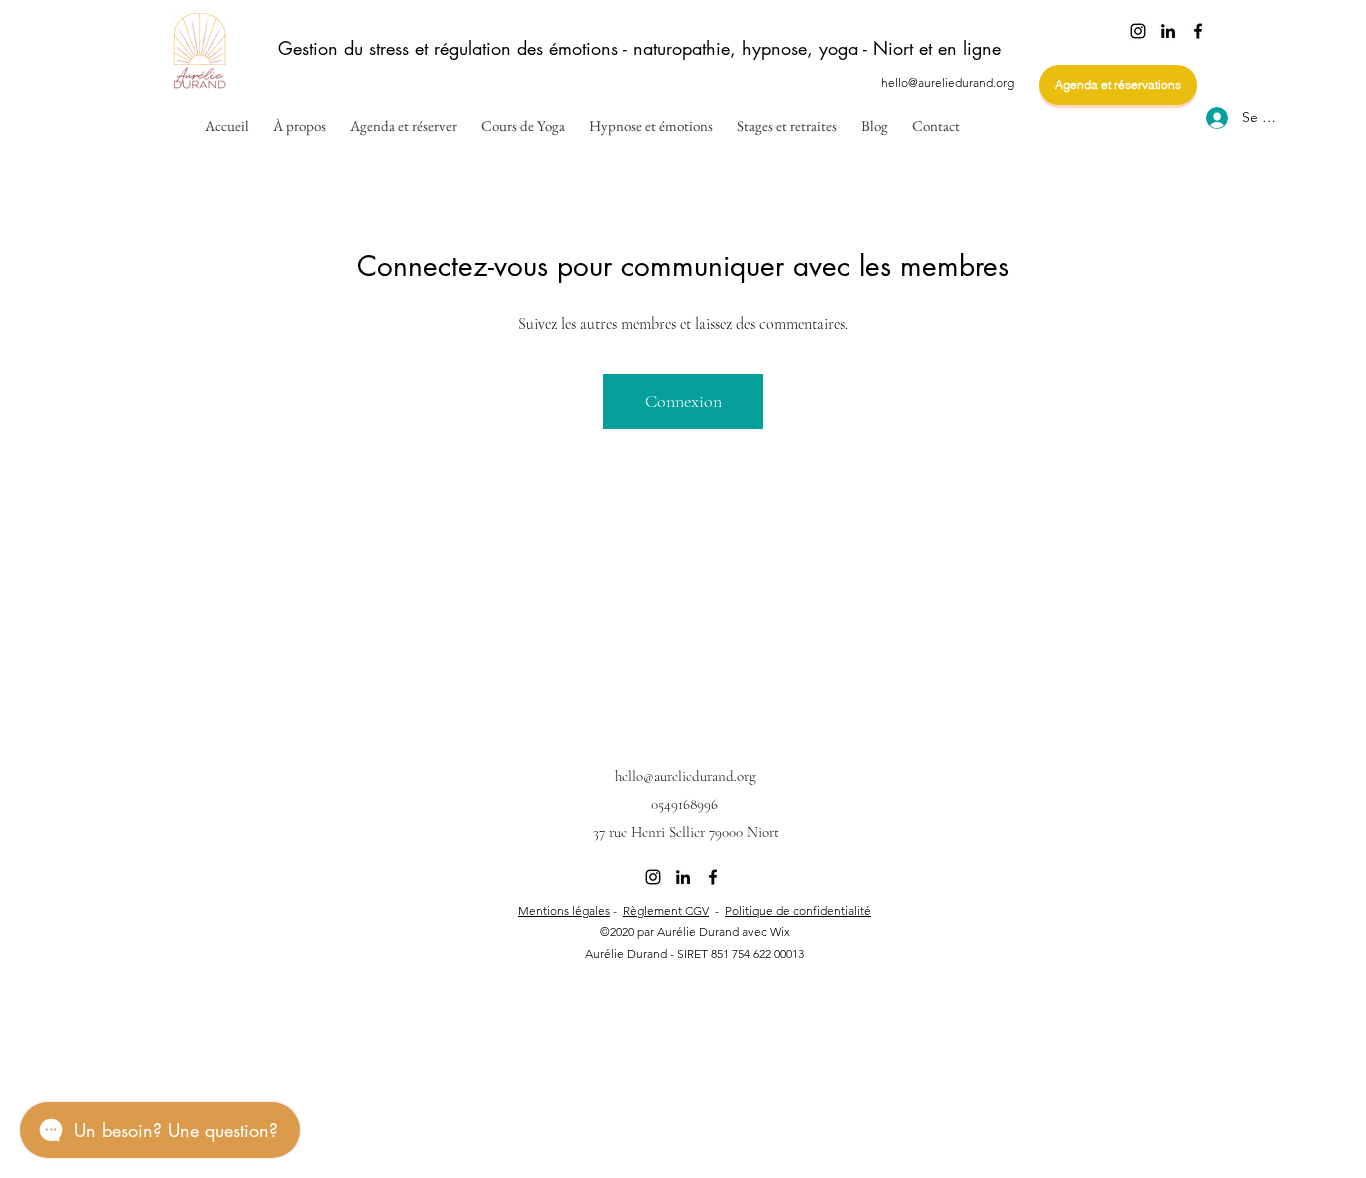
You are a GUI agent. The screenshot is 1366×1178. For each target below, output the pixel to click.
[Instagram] (1138, 31)
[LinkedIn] (1168, 31)
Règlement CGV (666, 910)
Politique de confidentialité (798, 910)
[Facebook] (1198, 31)
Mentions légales (564, 910)
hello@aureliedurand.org (947, 82)
